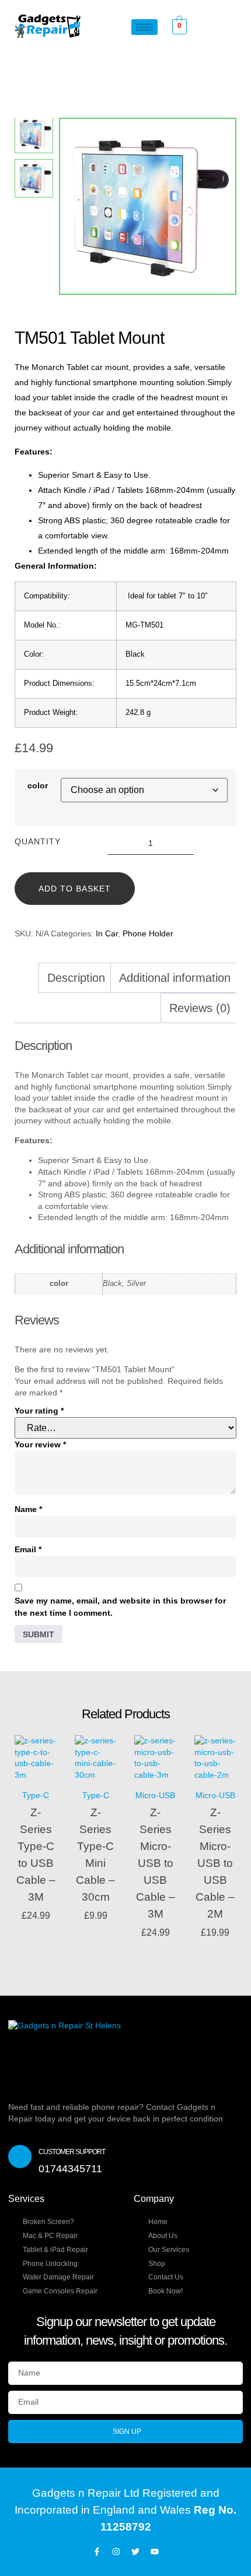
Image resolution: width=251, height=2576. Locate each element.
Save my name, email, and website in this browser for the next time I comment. (120, 1607)
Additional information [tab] (175, 978)
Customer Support (72, 2152)
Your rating (39, 1411)
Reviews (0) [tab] (200, 1008)
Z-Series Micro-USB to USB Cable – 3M (156, 1863)
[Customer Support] (20, 2156)
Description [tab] (76, 978)
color (38, 785)
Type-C (36, 1795)
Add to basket (75, 889)
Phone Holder (148, 933)
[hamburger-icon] (144, 27)
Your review (40, 1444)
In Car (107, 933)
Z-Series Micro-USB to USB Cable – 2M (215, 1863)
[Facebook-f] (97, 2552)
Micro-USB (155, 1795)
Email (28, 1549)
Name (28, 1509)
